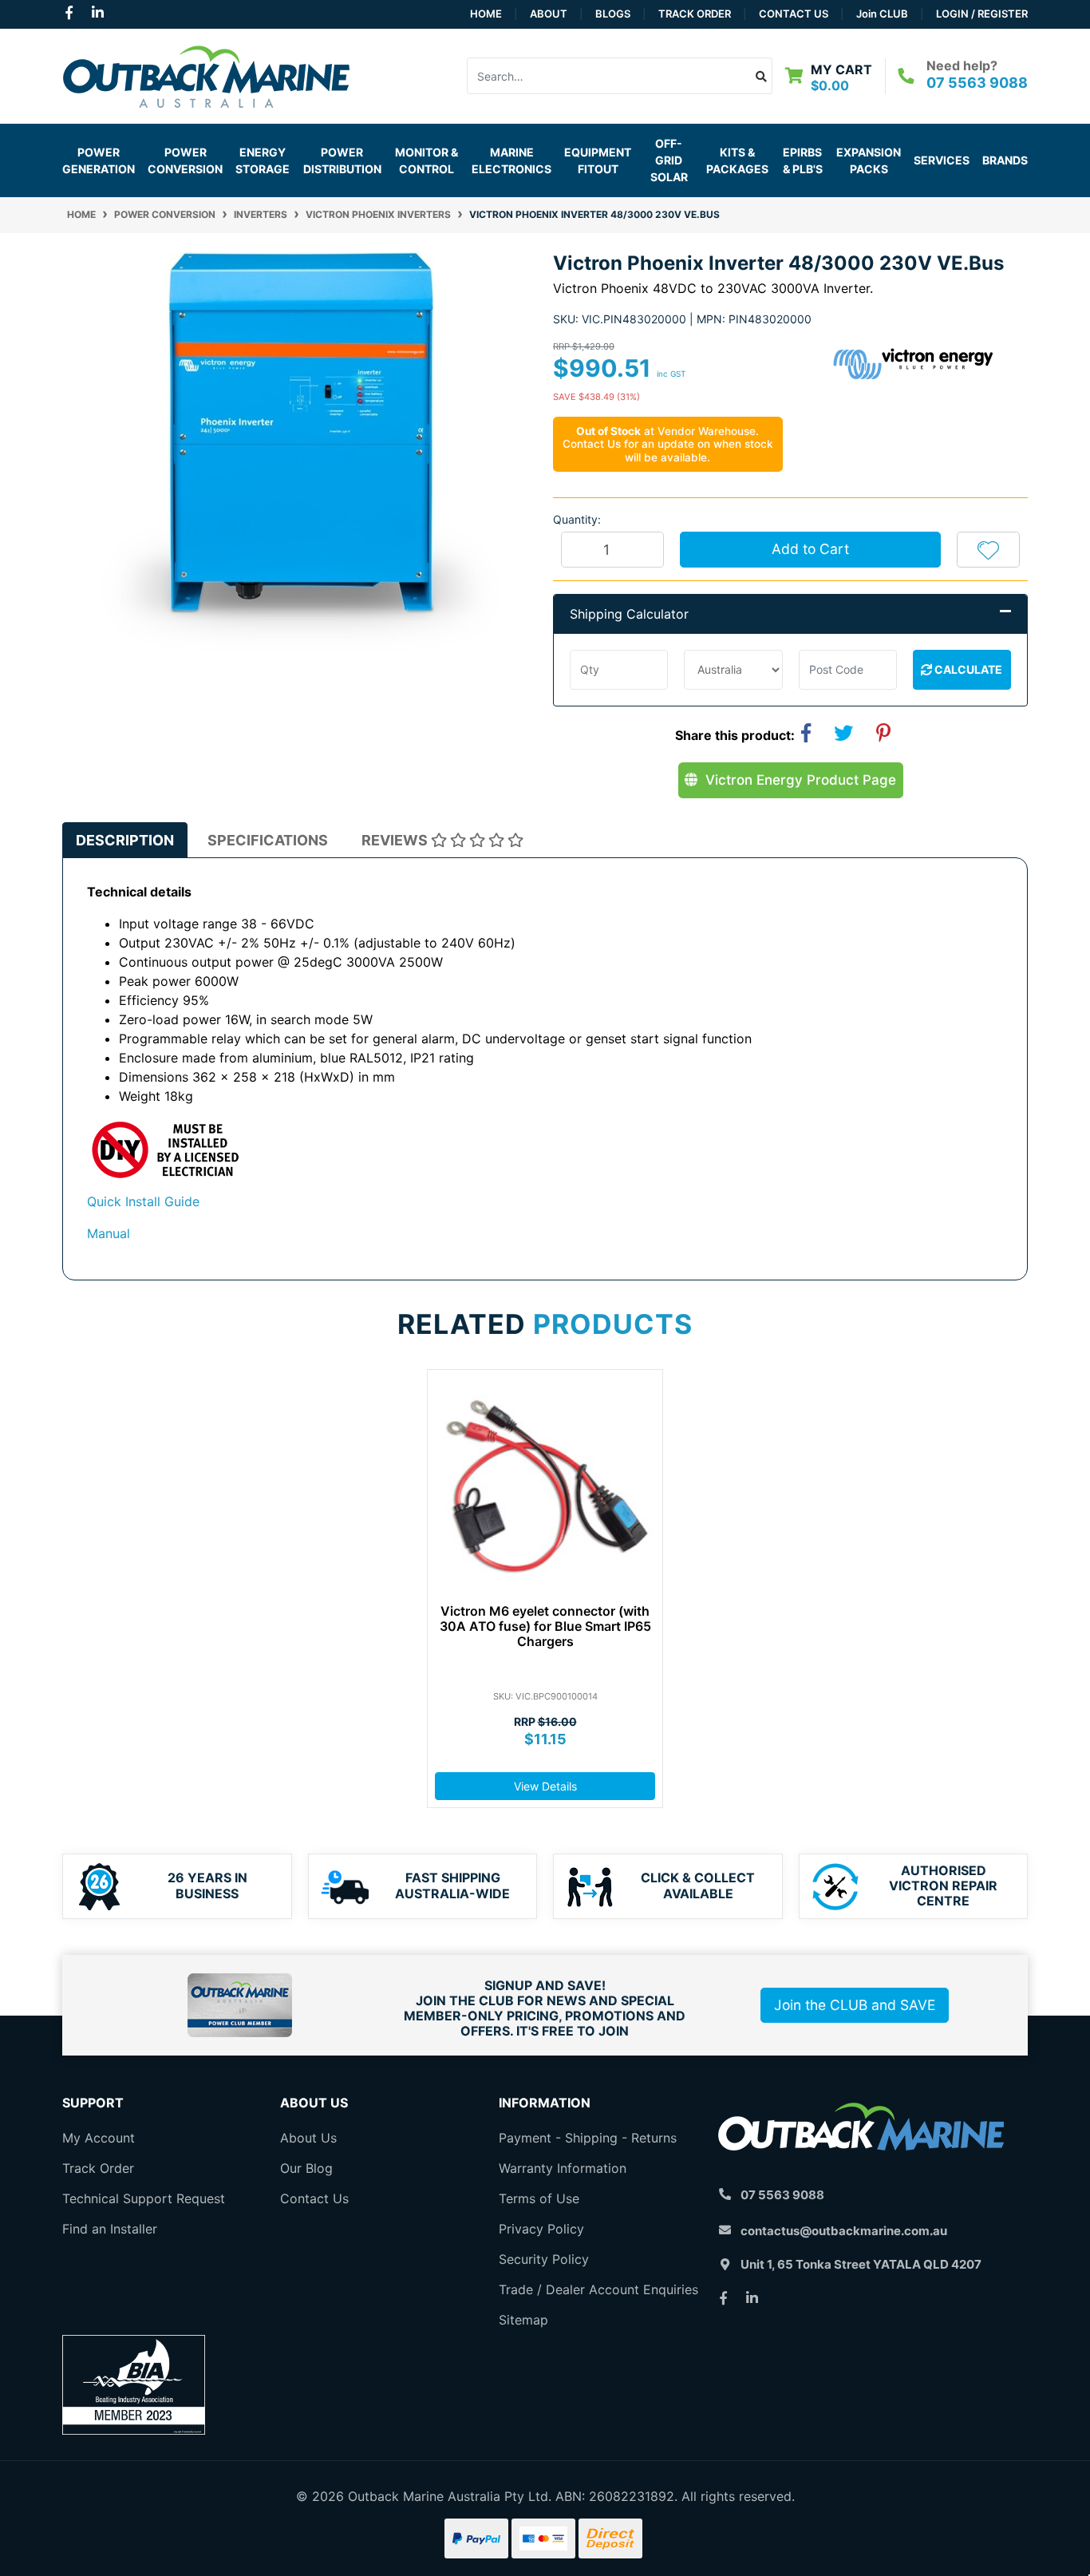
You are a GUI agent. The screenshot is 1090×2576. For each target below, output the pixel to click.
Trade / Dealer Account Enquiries (598, 2289)
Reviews (396, 840)
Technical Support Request (144, 2198)
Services (942, 160)
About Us (308, 2138)
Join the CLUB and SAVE (855, 2005)
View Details (545, 1786)
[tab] (125, 840)
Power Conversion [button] (185, 160)
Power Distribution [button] (342, 160)
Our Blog (306, 2168)
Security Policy (544, 2259)
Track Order (695, 14)
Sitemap (523, 2320)
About (549, 14)
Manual (109, 1233)
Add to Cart (810, 549)
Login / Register (982, 14)
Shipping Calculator (629, 614)
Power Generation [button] (99, 160)
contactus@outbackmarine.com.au (844, 2231)
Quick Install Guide (143, 1201)
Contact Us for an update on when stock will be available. (668, 450)
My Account (99, 2138)
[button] (988, 549)
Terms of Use (539, 2198)
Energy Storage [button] (263, 160)
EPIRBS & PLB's (803, 160)
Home (486, 14)
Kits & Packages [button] (737, 160)
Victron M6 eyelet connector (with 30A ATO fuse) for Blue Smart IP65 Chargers (545, 1626)
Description (125, 840)
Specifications (268, 840)
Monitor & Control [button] (427, 160)
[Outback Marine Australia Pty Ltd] (206, 74)
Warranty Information (563, 2168)
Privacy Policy (541, 2229)
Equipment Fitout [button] (598, 160)
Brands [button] (1005, 160)
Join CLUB (882, 14)
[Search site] (762, 76)
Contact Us (794, 14)
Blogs (613, 14)
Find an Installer (110, 2229)
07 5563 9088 (977, 83)
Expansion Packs (869, 160)
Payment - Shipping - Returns (588, 2138)
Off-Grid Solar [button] (669, 160)
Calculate (967, 669)
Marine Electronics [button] (511, 160)
